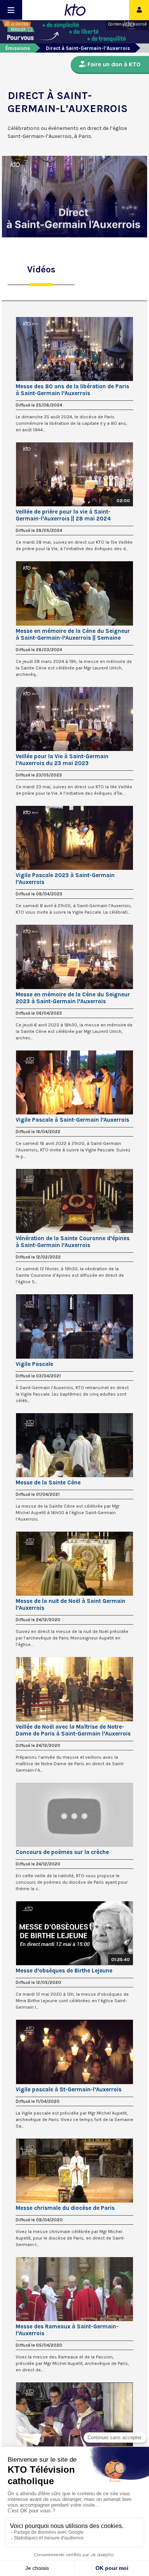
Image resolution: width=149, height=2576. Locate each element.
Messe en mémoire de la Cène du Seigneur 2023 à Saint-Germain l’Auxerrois (73, 998)
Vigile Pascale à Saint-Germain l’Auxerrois (72, 1120)
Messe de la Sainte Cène (48, 1483)
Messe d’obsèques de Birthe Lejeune (64, 1971)
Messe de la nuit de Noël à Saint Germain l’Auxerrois (70, 1604)
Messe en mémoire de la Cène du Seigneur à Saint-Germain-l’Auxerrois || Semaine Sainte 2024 (73, 634)
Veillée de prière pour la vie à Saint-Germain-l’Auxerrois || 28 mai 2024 (63, 515)
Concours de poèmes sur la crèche (62, 1852)
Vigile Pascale (34, 1364)
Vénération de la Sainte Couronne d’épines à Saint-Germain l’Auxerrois (73, 1242)
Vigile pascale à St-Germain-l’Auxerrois (69, 2089)
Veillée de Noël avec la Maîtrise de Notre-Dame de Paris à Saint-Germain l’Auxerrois (73, 1730)
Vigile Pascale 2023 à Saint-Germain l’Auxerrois (65, 879)
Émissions (18, 48)
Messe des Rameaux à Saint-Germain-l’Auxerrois (67, 2330)
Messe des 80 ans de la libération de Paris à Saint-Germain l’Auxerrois (72, 390)
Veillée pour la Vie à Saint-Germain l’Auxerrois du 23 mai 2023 (62, 760)
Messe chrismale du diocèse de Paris (65, 2208)
